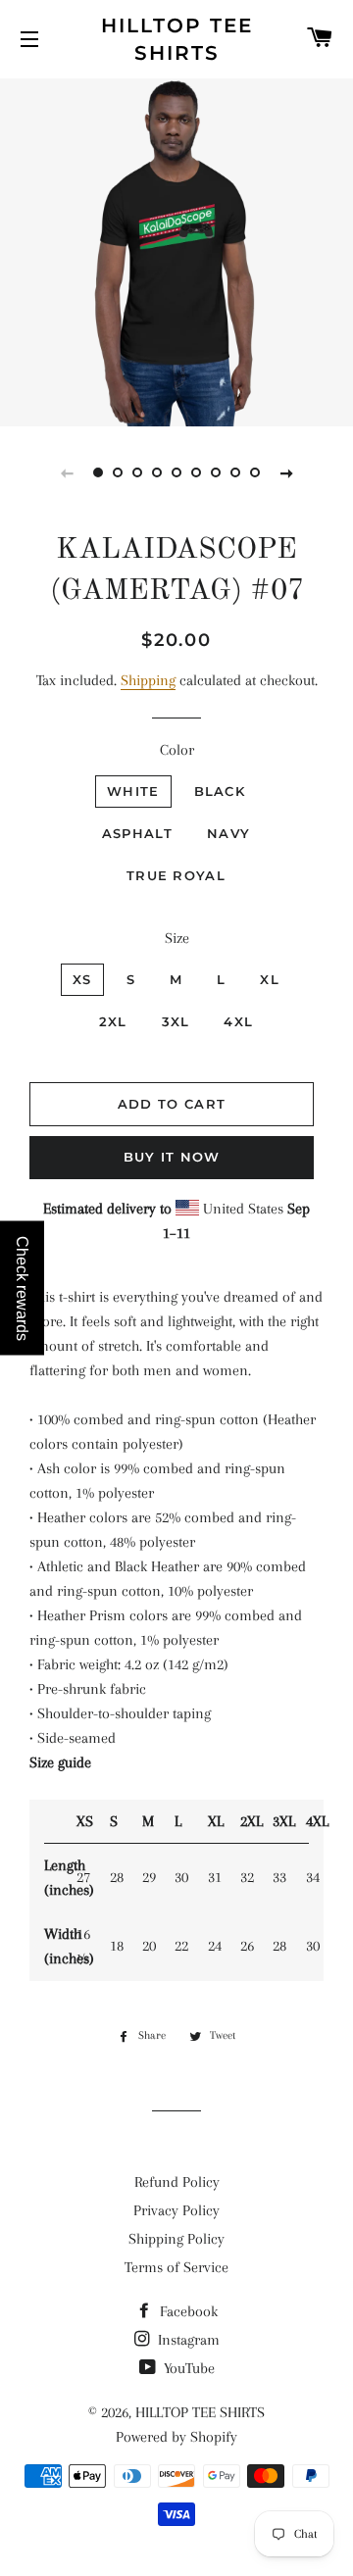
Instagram (187, 2340)
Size (177, 938)
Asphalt (137, 833)
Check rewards (22, 1288)
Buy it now (172, 1157)
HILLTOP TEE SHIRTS (177, 39)
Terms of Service (176, 2267)
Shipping (148, 680)
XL (270, 979)
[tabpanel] (176, 250)
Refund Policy (177, 2182)
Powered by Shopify (176, 2437)
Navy (228, 833)
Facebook (187, 2311)
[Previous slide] (67, 472)
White (133, 791)
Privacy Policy (176, 2210)
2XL (113, 1021)
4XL (238, 1021)
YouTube (187, 2368)
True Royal (176, 875)
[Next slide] (286, 472)
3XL (176, 1021)
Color (177, 750)
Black (220, 791)
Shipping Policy (176, 2239)
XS (82, 979)
